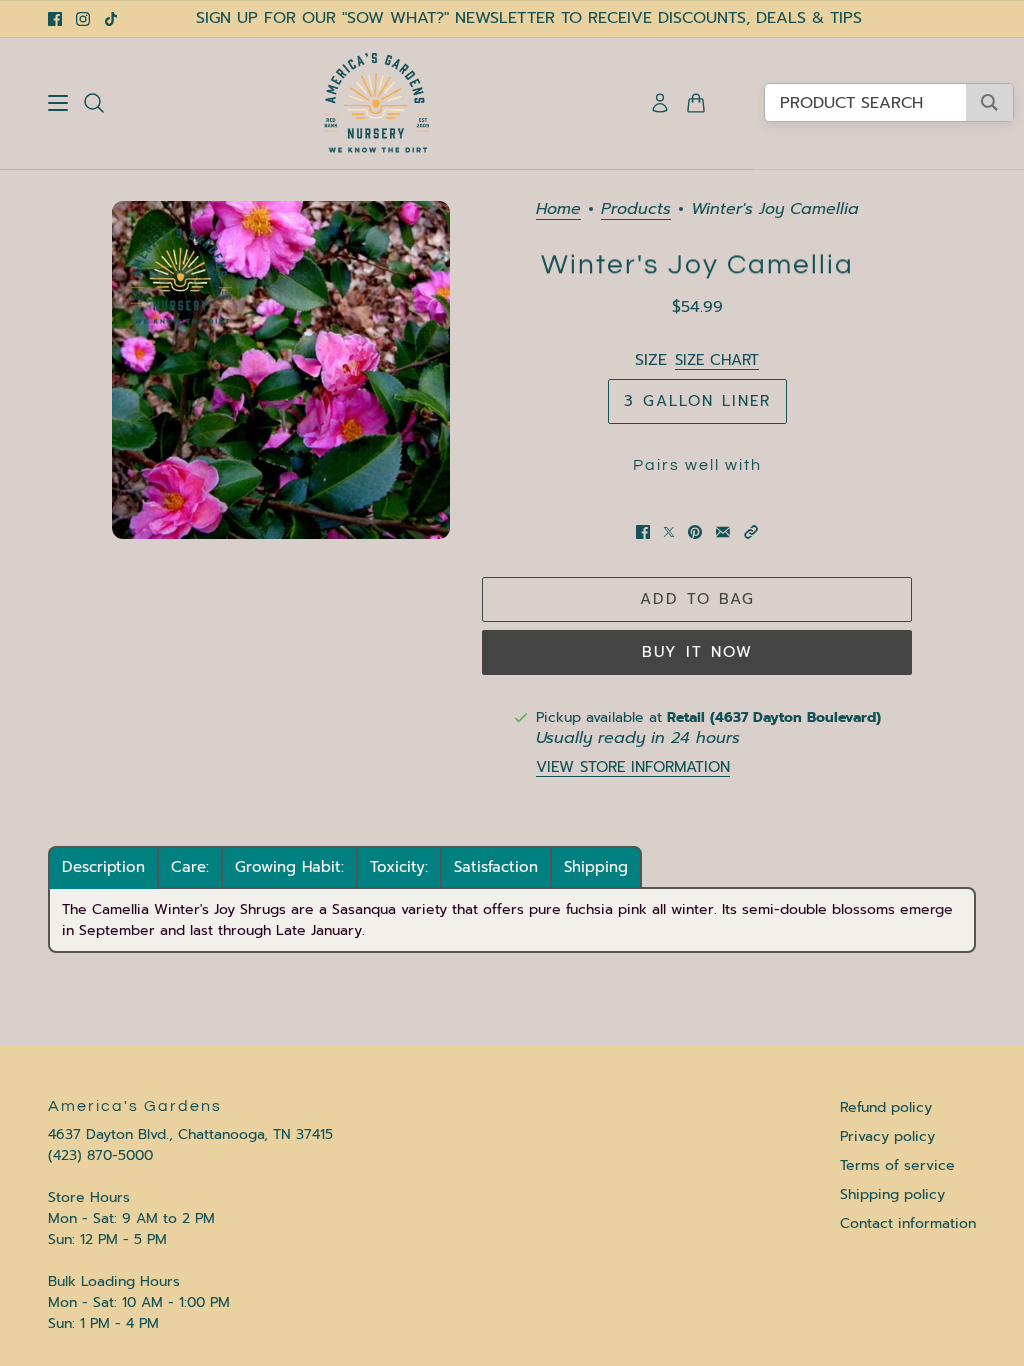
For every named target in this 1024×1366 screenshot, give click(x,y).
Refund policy (886, 1107)
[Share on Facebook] (643, 532)
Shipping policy (892, 1194)
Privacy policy (887, 1136)
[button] (751, 532)
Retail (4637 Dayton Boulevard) (774, 717)
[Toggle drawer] (58, 103)
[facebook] (55, 19)
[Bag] (696, 103)
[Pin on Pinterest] (695, 532)
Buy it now (697, 652)
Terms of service (897, 1165)
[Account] (660, 103)
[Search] (94, 103)
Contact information (908, 1223)
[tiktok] (111, 19)
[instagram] (83, 19)
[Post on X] (669, 532)
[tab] (103, 867)
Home (558, 210)
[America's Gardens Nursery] (377, 103)
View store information (633, 767)
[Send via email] (723, 532)
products (636, 210)
